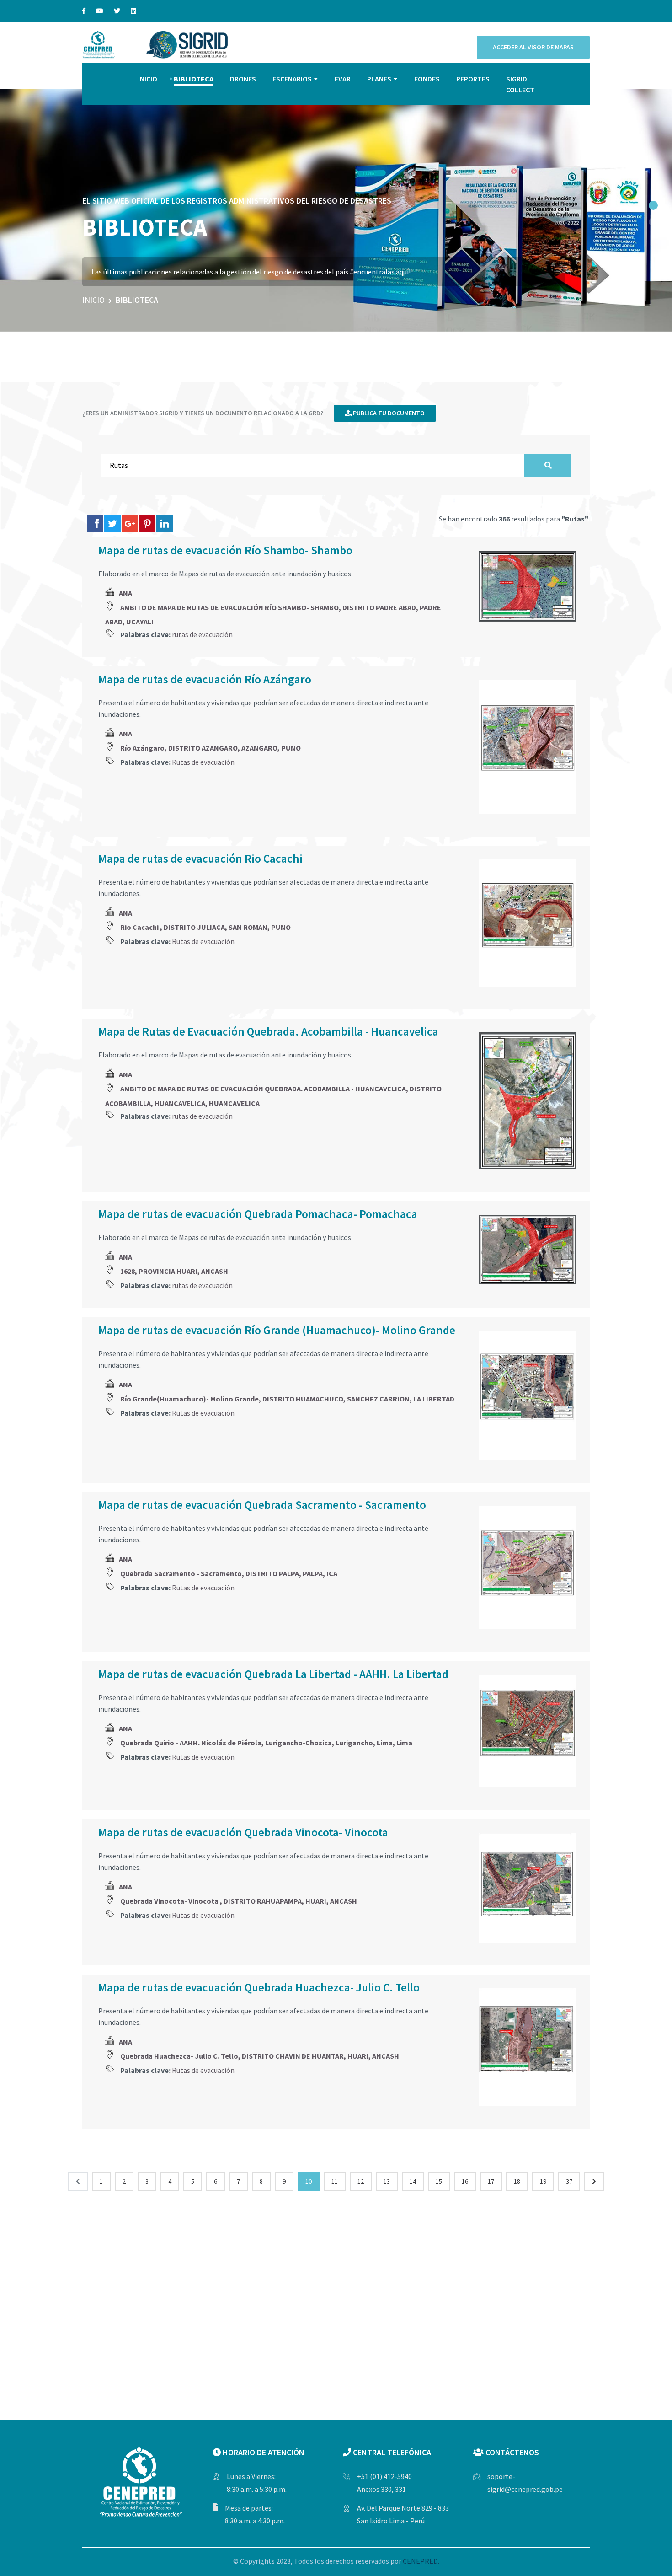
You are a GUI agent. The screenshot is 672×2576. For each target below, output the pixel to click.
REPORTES (473, 79)
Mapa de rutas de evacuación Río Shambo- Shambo (225, 550)
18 (517, 2181)
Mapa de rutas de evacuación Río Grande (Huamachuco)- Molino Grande (277, 1330)
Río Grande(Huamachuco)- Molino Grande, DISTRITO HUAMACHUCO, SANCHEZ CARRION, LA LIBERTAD (287, 1399)
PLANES (379, 79)
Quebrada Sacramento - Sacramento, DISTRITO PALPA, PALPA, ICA (229, 1573)
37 (569, 2181)
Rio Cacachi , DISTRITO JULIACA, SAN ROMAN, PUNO (205, 927)
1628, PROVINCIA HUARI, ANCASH (174, 1271)
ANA (125, 593)
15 (439, 2181)
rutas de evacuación (202, 634)
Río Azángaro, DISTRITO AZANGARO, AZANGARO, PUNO (211, 748)
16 (465, 2181)
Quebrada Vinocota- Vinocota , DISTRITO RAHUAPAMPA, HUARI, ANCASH (239, 1901)
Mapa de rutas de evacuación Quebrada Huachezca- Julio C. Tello (259, 1987)
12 (361, 2181)
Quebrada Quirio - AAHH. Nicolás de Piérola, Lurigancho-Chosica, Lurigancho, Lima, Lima (266, 1743)
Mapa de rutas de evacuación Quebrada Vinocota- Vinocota (243, 1832)
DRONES (243, 79)
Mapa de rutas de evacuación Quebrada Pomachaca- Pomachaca (258, 1214)
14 (413, 2181)
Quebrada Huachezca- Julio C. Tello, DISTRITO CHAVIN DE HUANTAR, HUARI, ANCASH (260, 2056)
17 (491, 2181)
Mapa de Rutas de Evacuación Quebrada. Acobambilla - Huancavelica (268, 1031)
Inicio (93, 300)
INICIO (148, 79)
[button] (653, 205)
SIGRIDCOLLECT (520, 84)
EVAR (343, 79)
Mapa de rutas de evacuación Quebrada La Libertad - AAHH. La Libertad (273, 1674)
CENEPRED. (421, 2561)
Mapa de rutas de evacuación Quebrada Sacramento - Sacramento (262, 1505)
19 (543, 2181)
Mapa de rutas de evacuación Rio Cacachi (200, 859)
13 (387, 2181)
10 (309, 2181)
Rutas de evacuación (203, 762)
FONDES (427, 79)
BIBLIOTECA (194, 79)
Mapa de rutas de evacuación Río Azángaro (205, 679)
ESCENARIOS (292, 79)
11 (335, 2181)
